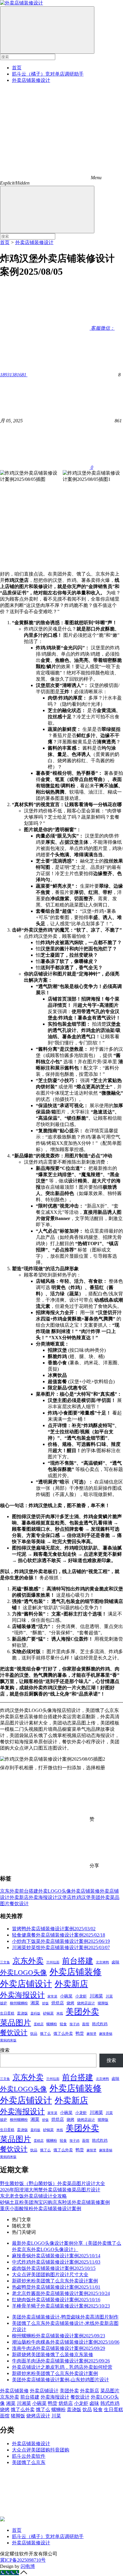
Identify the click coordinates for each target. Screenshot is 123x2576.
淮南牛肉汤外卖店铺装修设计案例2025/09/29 (59, 2348)
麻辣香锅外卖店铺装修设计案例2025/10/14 (56, 2256)
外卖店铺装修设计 (31, 80)
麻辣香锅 (106, 2034)
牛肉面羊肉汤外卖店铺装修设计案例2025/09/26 (61, 2361)
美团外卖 (100, 1897)
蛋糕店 (39, 2024)
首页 (17, 68)
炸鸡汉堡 (81, 1897)
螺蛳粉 (52, 2024)
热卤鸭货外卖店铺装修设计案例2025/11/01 (56, 2287)
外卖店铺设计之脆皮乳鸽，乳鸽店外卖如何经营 (62, 2367)
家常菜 (52, 1996)
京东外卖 (10, 1891)
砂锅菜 (48, 2013)
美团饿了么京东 (29, 2462)
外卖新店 (19, 1897)
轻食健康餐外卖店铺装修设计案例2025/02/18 (59, 1935)
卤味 (116, 1962)
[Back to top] (24, 2573)
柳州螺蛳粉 (19, 2003)
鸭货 (80, 2033)
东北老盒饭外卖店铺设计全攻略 (33, 2196)
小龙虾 (81, 1996)
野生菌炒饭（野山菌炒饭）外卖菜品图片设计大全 (53, 2183)
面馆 (86, 2024)
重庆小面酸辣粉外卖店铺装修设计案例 (41, 2208)
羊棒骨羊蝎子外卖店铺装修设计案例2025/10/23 (61, 2306)
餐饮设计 (19, 1904)
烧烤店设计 (86, 2003)
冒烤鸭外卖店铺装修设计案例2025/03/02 (54, 1929)
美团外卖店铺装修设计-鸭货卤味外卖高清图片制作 (65, 2317)
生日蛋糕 (7, 2013)
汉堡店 (64, 1897)
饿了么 (45, 2034)
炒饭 (45, 2003)
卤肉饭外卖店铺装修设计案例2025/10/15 (54, 2268)
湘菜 (35, 2003)
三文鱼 (5, 1962)
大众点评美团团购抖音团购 (41, 2450)
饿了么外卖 (63, 2033)
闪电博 (28, 2566)
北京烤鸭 (102, 1962)
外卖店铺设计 (26, 1984)
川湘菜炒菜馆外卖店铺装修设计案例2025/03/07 (61, 1947)
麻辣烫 (92, 2034)
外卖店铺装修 (85, 1891)
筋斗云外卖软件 (29, 2456)
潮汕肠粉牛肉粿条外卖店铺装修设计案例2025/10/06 (66, 2342)
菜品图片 (16, 2023)
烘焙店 (58, 2003)
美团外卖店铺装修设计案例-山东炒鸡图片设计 (60, 2380)
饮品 (34, 2034)
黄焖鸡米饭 (8, 2040)
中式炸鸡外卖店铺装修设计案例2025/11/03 (56, 2262)
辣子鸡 (74, 2024)
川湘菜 (96, 1996)
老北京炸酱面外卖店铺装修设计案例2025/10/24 (61, 2293)
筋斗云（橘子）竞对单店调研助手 (48, 74)
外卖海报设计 (43, 1897)
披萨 (4, 2003)
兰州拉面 (53, 1962)
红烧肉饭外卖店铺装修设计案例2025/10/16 (56, 2300)
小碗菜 (66, 1996)
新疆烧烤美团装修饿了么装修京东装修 (53, 2355)
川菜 (109, 1996)
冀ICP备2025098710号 (23, 2560)
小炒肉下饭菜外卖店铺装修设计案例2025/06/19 (61, 1941)
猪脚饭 (103, 2003)
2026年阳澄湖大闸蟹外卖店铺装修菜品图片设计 (50, 2190)
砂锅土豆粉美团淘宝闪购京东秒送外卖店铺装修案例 (55, 2202)
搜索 (5, 2050)
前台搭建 (29, 1891)
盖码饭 (35, 2013)
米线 (60, 2013)
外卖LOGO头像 (55, 1891)
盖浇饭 (22, 2013)
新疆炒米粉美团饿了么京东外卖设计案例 (55, 2281)
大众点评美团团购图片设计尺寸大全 (50, 2274)
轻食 (63, 2024)
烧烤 (70, 2003)
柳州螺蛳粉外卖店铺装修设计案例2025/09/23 (59, 2336)
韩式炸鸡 (100, 2024)
